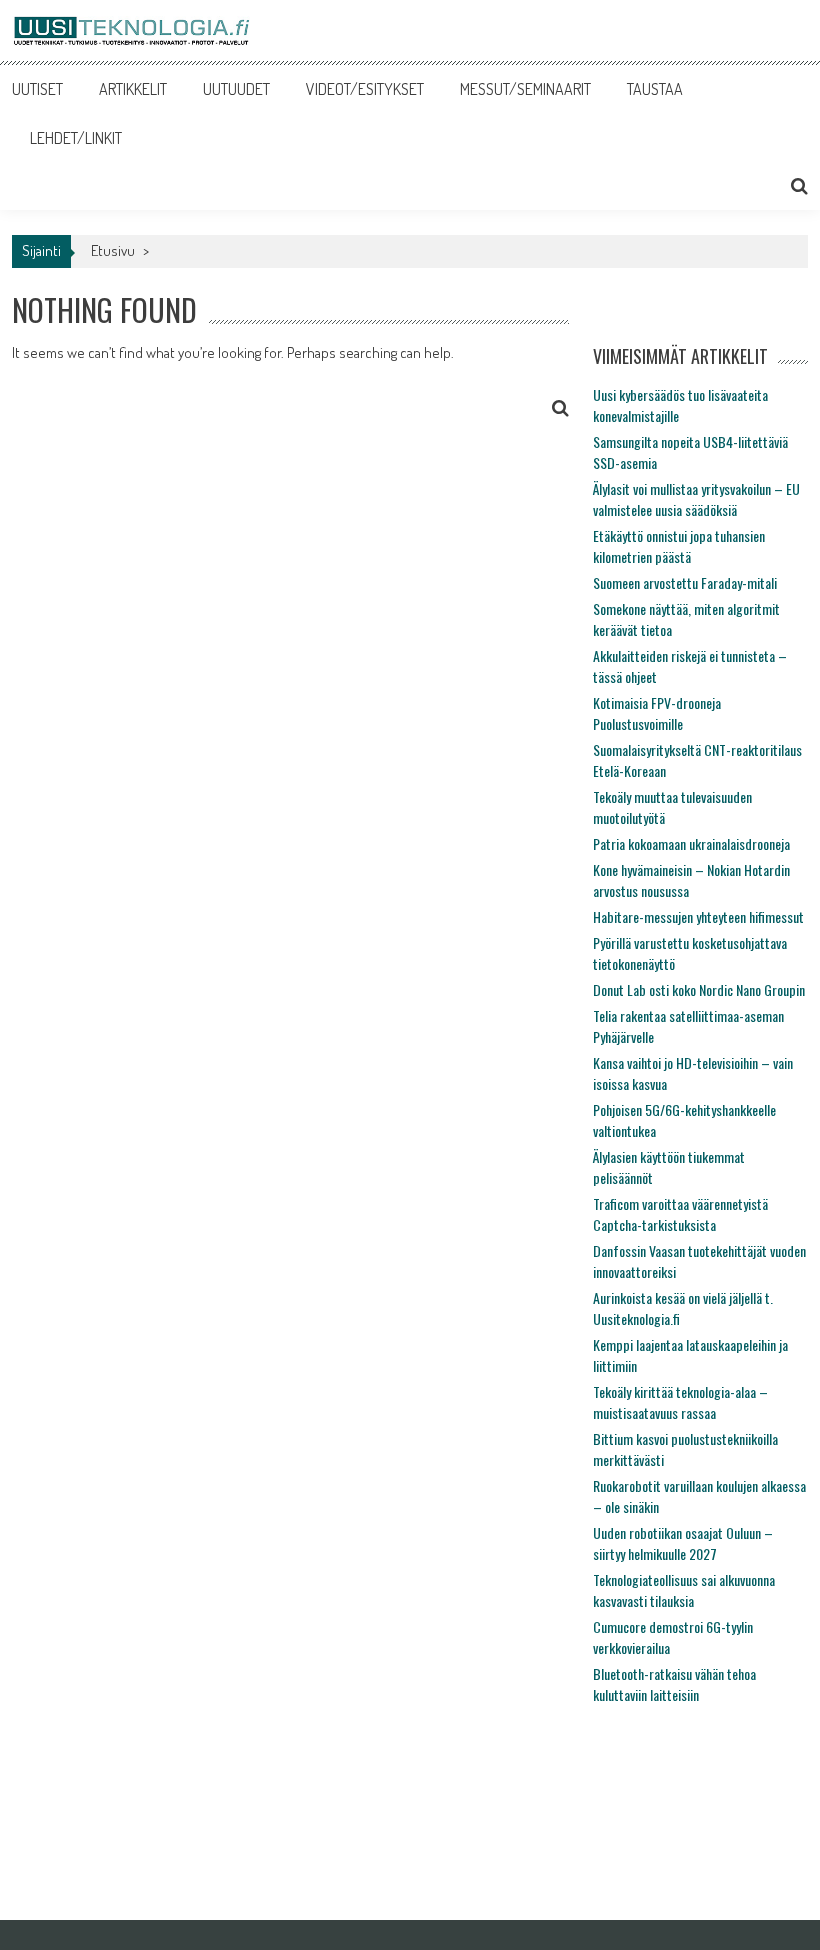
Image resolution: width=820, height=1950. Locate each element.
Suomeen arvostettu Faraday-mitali (685, 582)
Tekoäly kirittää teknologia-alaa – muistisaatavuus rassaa (680, 1402)
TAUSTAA (655, 89)
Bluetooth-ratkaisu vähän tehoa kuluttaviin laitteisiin (674, 1684)
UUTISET (37, 89)
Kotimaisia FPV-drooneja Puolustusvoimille (657, 713)
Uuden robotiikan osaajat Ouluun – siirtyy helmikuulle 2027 (683, 1543)
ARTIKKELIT (133, 89)
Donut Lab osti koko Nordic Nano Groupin (699, 989)
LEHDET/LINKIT (76, 138)
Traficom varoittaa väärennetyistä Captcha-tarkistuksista (680, 1214)
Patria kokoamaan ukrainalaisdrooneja (691, 843)
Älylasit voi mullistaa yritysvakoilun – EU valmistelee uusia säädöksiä (696, 499)
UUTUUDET (236, 89)
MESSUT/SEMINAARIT (525, 89)
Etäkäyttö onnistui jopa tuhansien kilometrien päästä (679, 546)
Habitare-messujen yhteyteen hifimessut (698, 916)
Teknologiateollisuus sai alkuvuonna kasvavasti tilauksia (684, 1590)
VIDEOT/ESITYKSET (365, 89)
